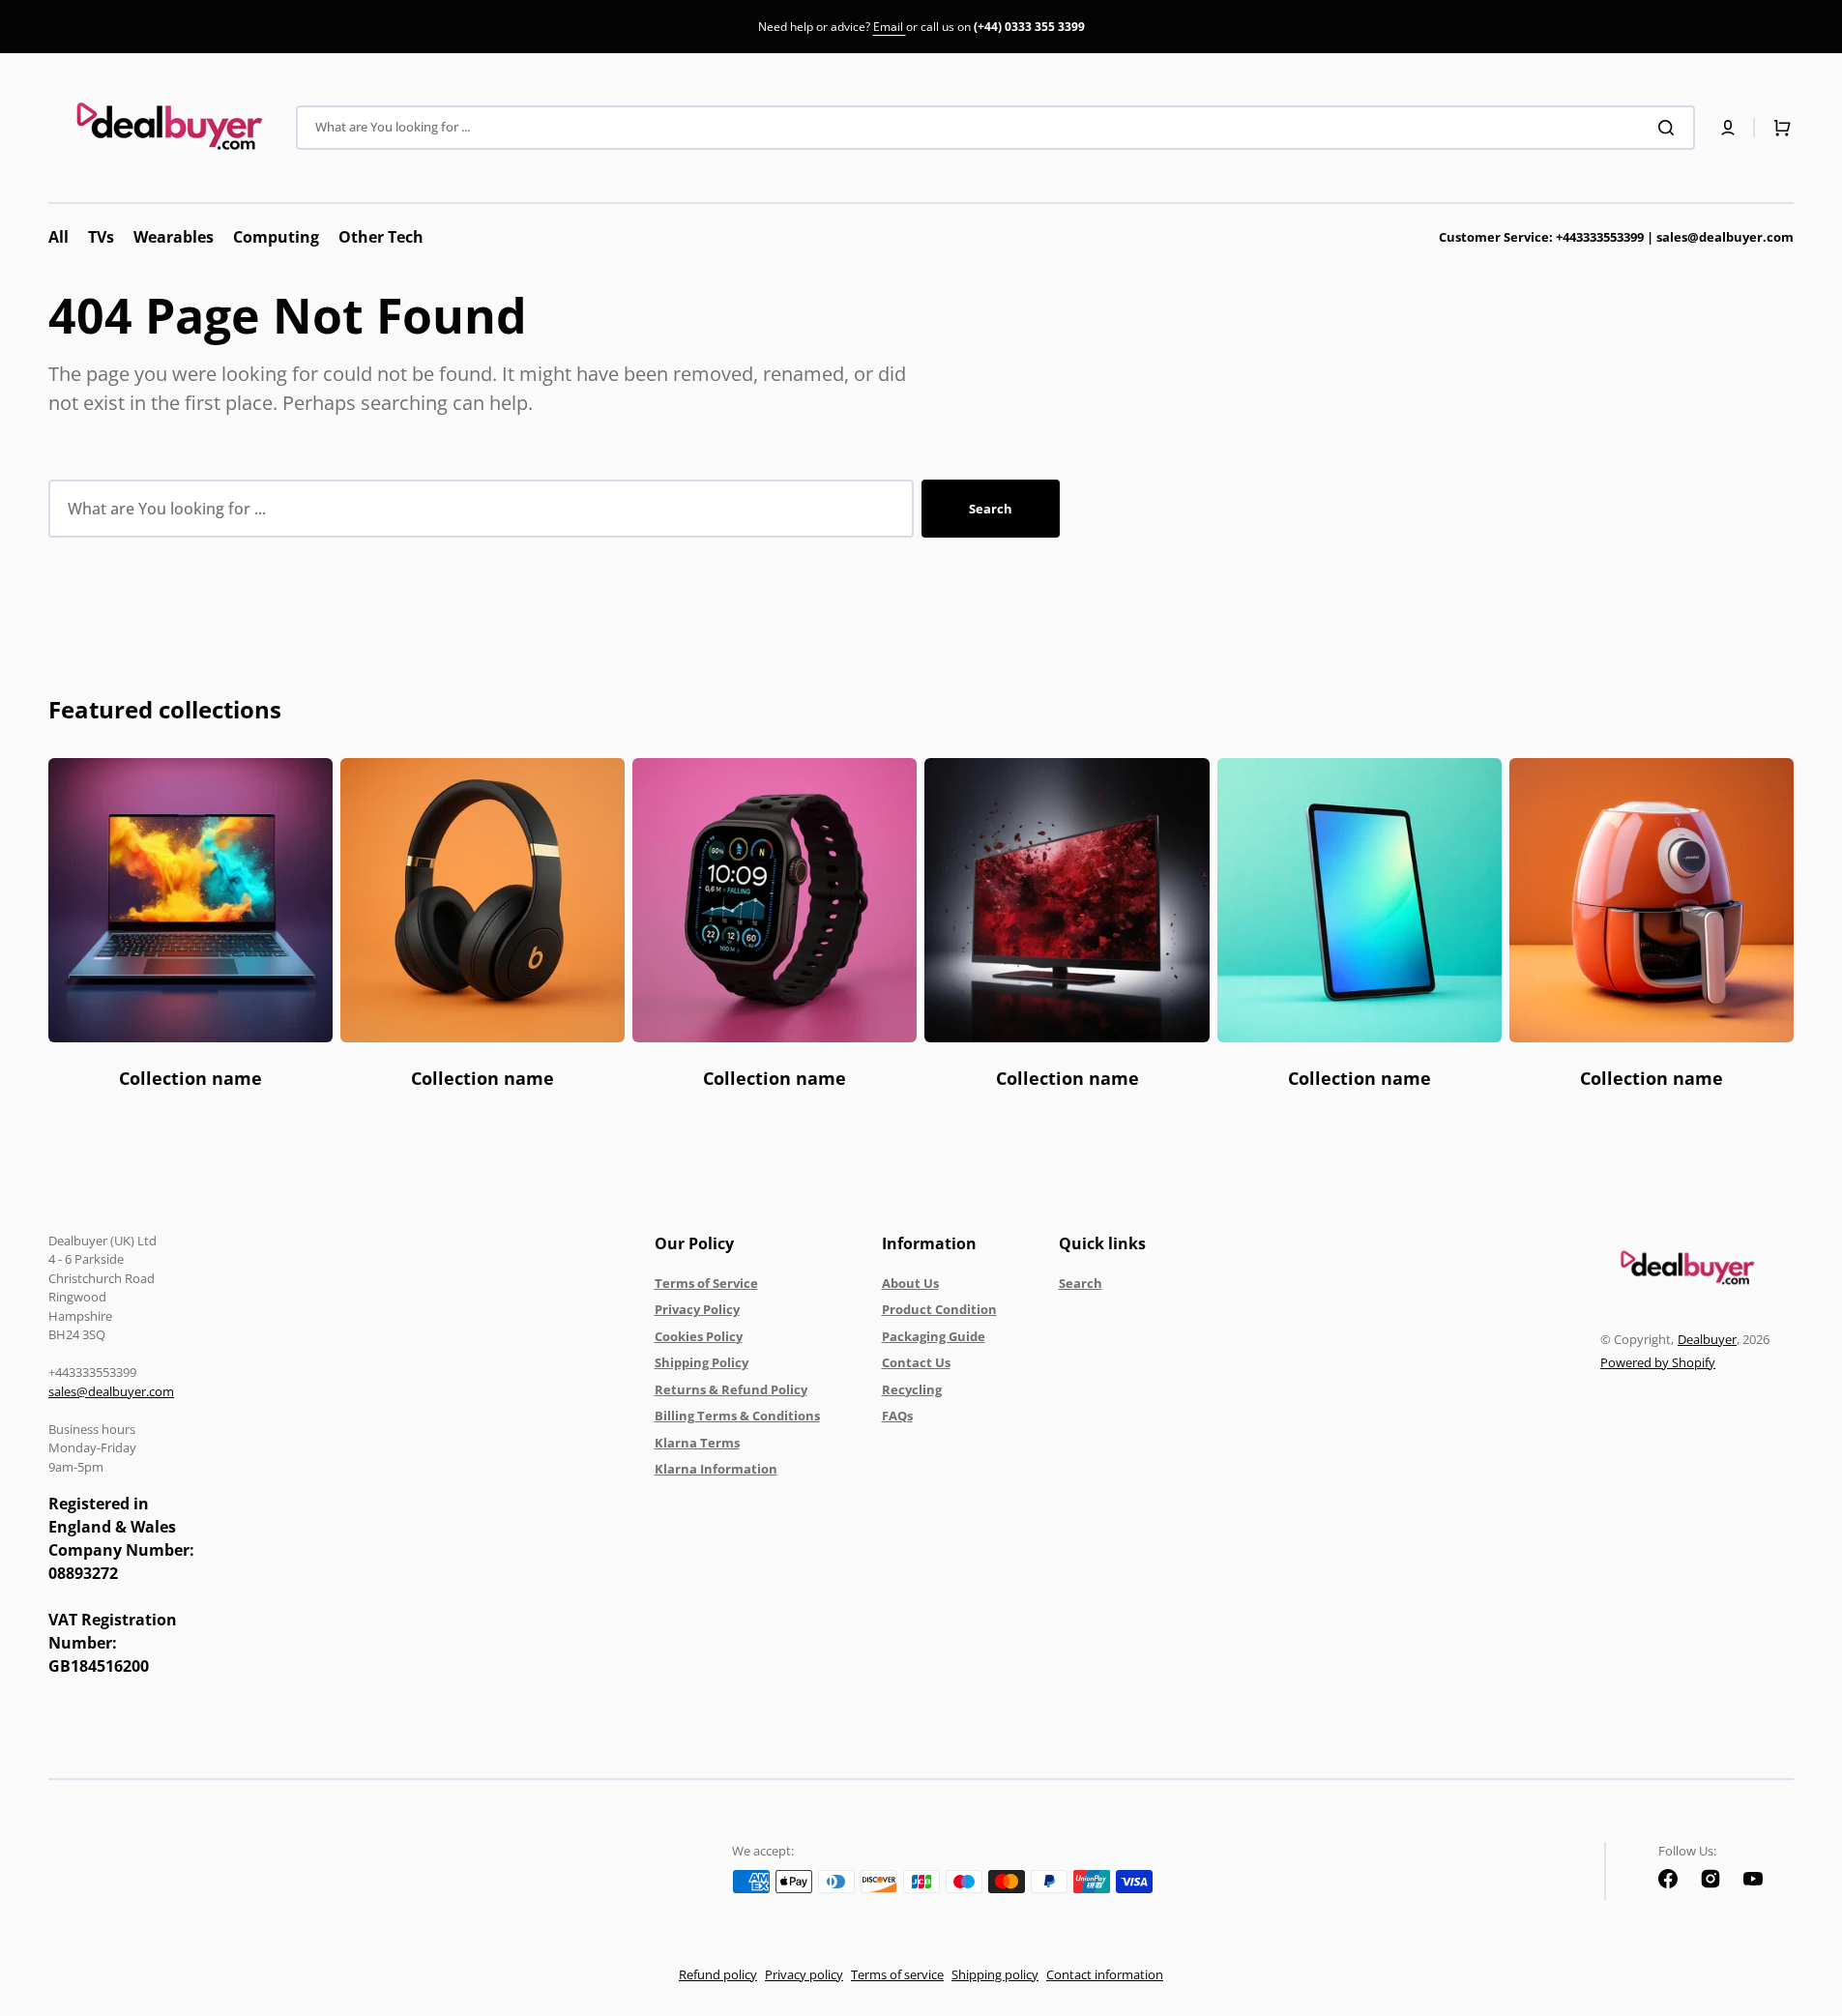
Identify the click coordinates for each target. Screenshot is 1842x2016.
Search (991, 509)
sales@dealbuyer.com (1616, 237)
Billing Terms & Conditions (737, 1416)
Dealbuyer (1707, 1339)
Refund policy (718, 1974)
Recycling (912, 1389)
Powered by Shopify (1658, 1362)
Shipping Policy (702, 1362)
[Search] (1670, 128)
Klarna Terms (697, 1443)
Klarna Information (716, 1469)
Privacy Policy (697, 1309)
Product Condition (939, 1309)
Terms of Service (706, 1283)
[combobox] (995, 128)
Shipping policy (995, 1974)
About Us (910, 1283)
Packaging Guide (934, 1336)
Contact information (1105, 1974)
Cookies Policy (699, 1336)
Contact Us (916, 1362)
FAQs (897, 1416)
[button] (1728, 128)
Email (890, 27)
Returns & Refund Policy (731, 1389)
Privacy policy (804, 1974)
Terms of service (897, 1974)
